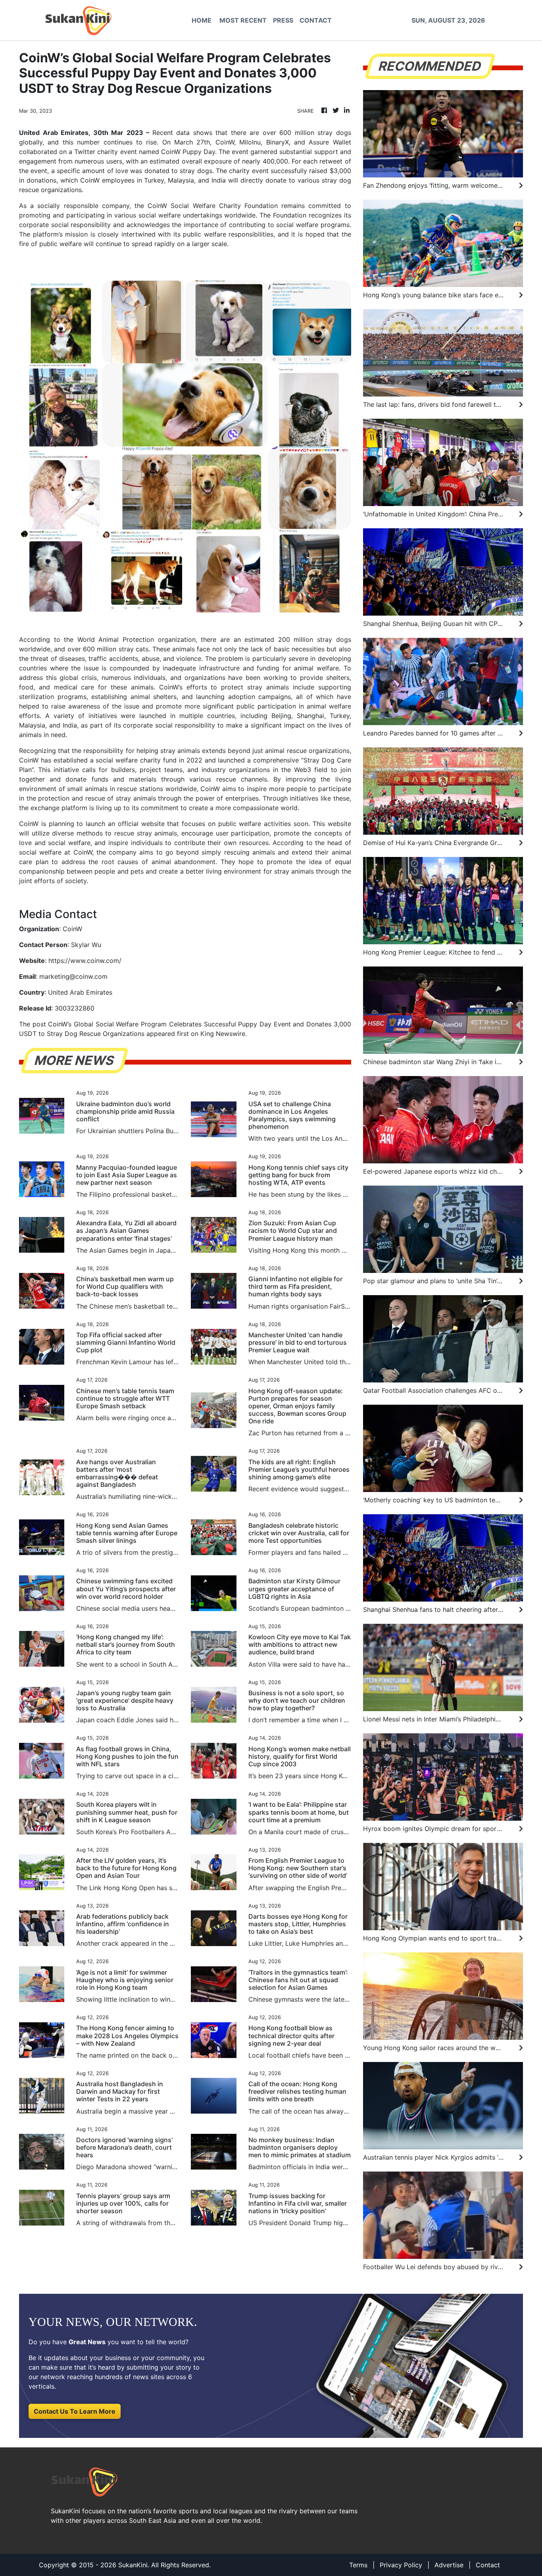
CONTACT (316, 20)
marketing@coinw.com (73, 976)
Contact (488, 2565)
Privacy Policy (401, 2565)
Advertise (449, 2565)
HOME (202, 20)
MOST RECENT (243, 20)
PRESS (283, 20)
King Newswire (223, 1034)
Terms (358, 2565)
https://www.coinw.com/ (85, 961)
